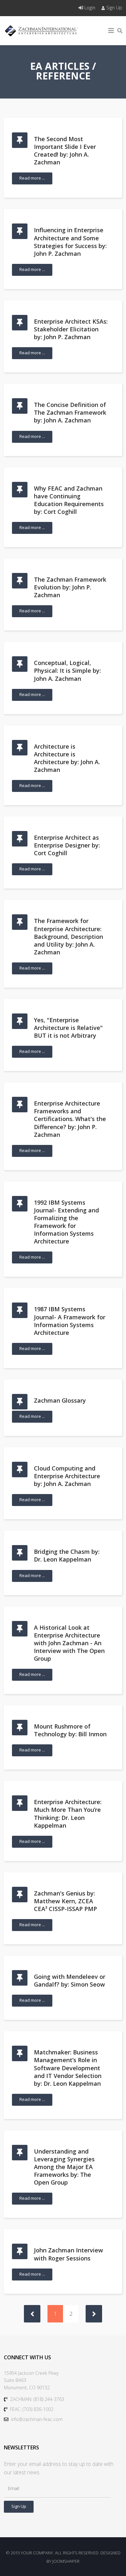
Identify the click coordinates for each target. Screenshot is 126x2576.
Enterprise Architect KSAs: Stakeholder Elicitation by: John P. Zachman (71, 329)
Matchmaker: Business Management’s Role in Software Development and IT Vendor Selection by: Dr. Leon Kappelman (68, 2068)
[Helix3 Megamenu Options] (111, 31)
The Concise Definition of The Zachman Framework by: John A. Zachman (70, 412)
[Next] (94, 2314)
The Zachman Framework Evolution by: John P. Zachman (70, 587)
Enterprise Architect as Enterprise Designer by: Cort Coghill (67, 845)
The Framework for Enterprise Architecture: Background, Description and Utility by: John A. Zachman (68, 936)
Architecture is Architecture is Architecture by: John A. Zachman (67, 758)
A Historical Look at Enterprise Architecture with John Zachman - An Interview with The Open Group (69, 1643)
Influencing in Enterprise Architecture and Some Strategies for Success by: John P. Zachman (70, 242)
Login (90, 8)
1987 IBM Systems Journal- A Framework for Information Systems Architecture (70, 1321)
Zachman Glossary (60, 1400)
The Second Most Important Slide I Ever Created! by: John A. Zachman (65, 151)
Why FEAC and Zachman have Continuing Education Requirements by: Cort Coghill (69, 500)
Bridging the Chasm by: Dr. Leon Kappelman (67, 1555)
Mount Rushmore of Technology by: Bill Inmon (70, 1730)
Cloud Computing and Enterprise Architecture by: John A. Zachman (67, 1476)
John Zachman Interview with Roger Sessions (68, 2254)
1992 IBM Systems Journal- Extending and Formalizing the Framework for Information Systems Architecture (66, 1222)
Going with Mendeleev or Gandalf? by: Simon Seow (70, 1980)
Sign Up (114, 8)
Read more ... (32, 178)
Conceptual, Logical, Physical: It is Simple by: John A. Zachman (67, 670)
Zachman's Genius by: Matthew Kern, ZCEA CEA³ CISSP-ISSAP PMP (65, 1901)
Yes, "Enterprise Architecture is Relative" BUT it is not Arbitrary (68, 1028)
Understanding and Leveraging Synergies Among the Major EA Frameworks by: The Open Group (64, 2167)
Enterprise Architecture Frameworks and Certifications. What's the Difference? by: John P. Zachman (70, 1119)
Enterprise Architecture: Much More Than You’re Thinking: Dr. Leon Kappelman (68, 1813)
